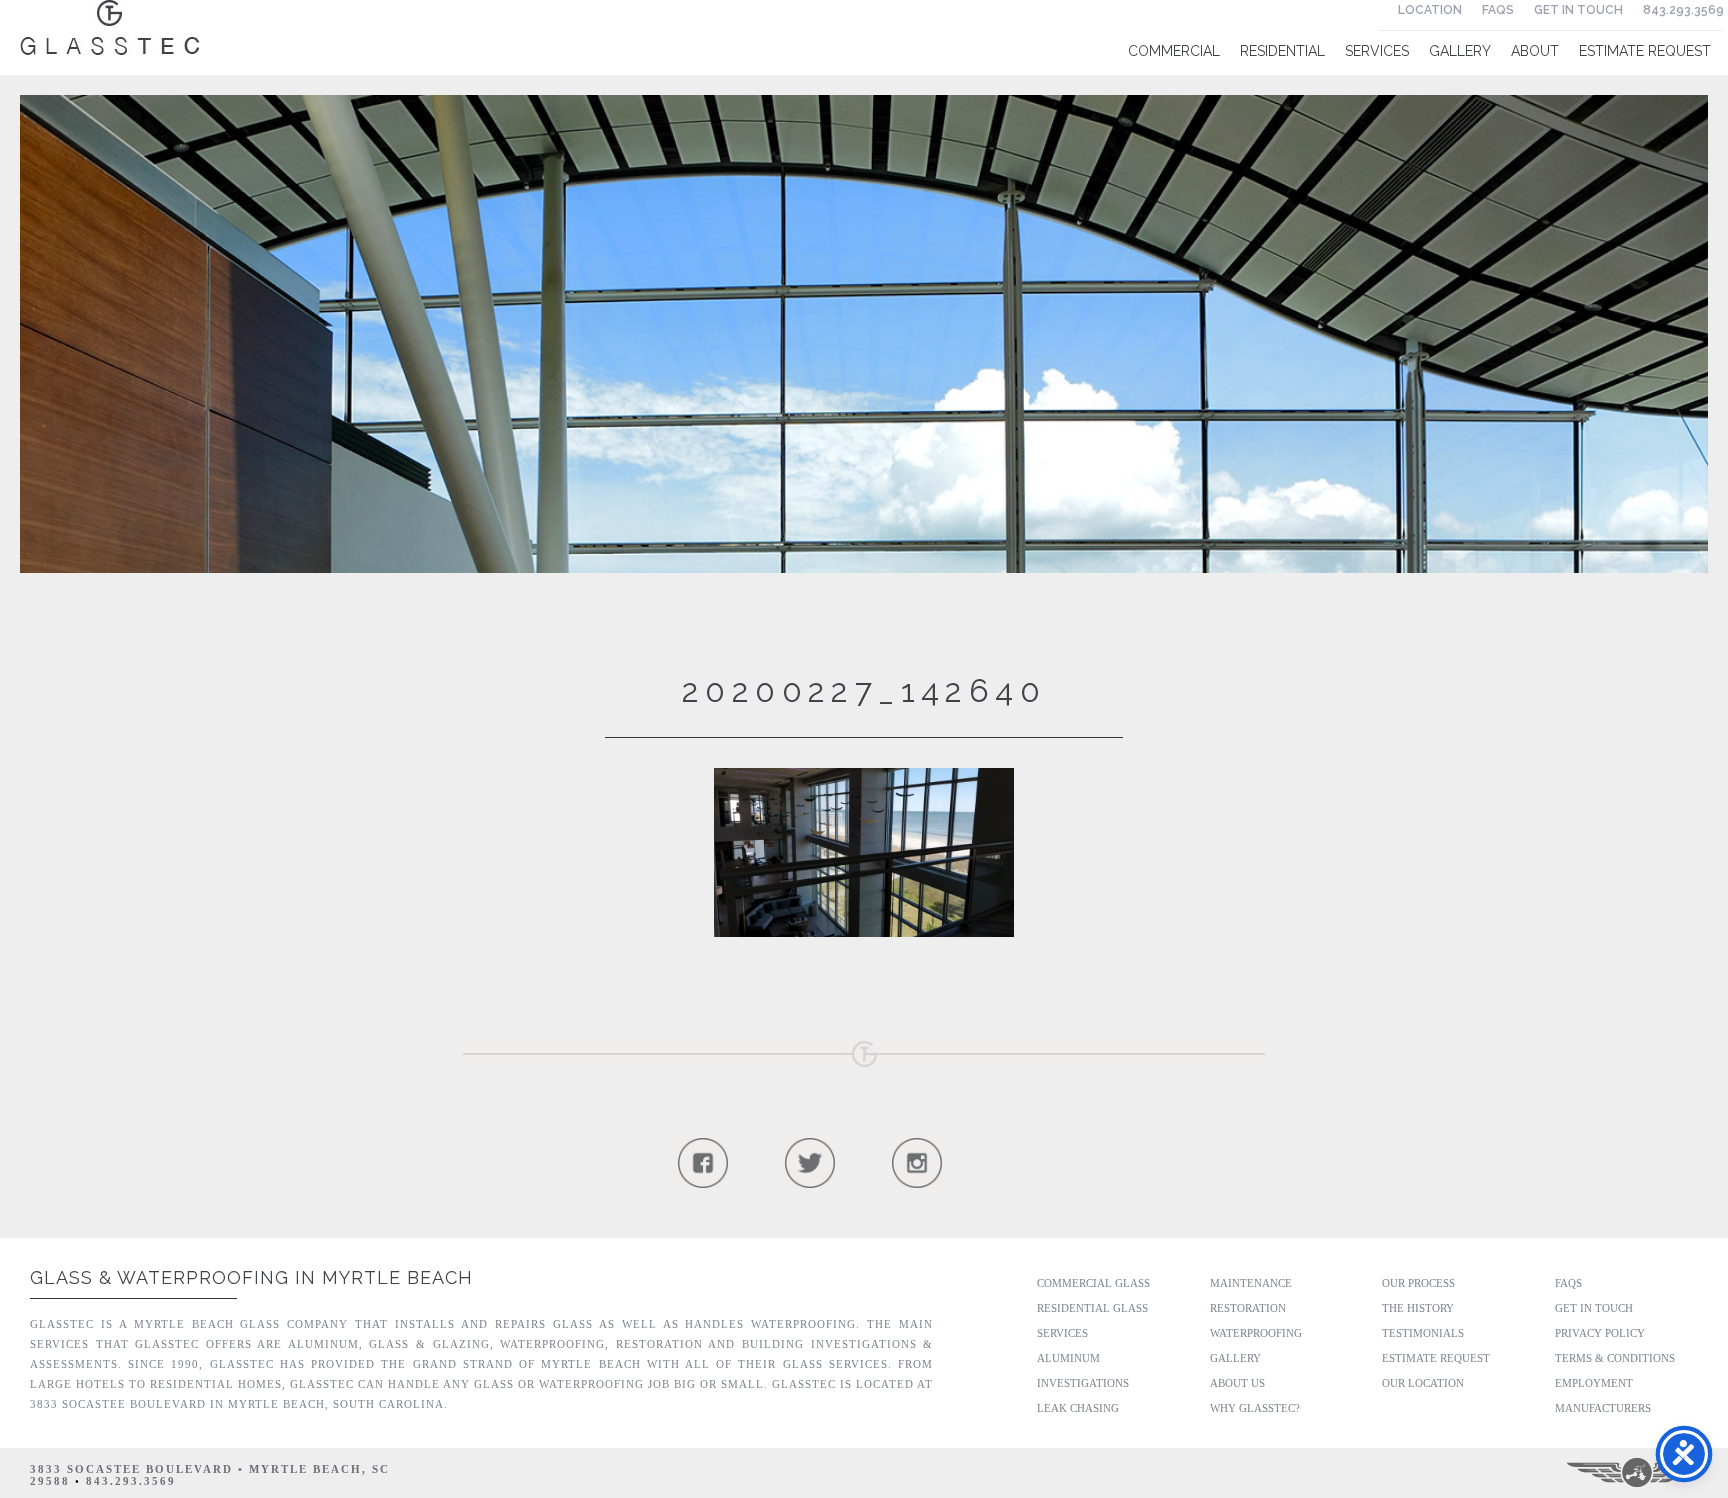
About (1535, 51)
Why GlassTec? (1255, 1408)
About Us (1237, 1383)
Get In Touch (1578, 10)
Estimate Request (1645, 51)
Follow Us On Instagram (916, 1162)
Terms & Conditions (1615, 1358)
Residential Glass (1092, 1308)
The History (1418, 1308)
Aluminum (1068, 1358)
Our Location (1423, 1383)
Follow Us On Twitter (809, 1162)
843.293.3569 (1683, 10)
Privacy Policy (1600, 1333)
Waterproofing (1256, 1333)
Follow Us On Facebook (702, 1162)
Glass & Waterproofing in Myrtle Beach (251, 1277)
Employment (1594, 1383)
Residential (1282, 51)
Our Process (1418, 1283)
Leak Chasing (1078, 1408)
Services (1377, 51)
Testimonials (1423, 1333)
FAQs (1498, 10)
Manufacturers (1603, 1408)
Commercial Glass (1093, 1283)
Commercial (1174, 51)
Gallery (1460, 51)
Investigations (1083, 1383)
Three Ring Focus (1638, 1473)
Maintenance (1251, 1283)
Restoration (1248, 1308)
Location (1430, 10)
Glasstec (110, 27)
